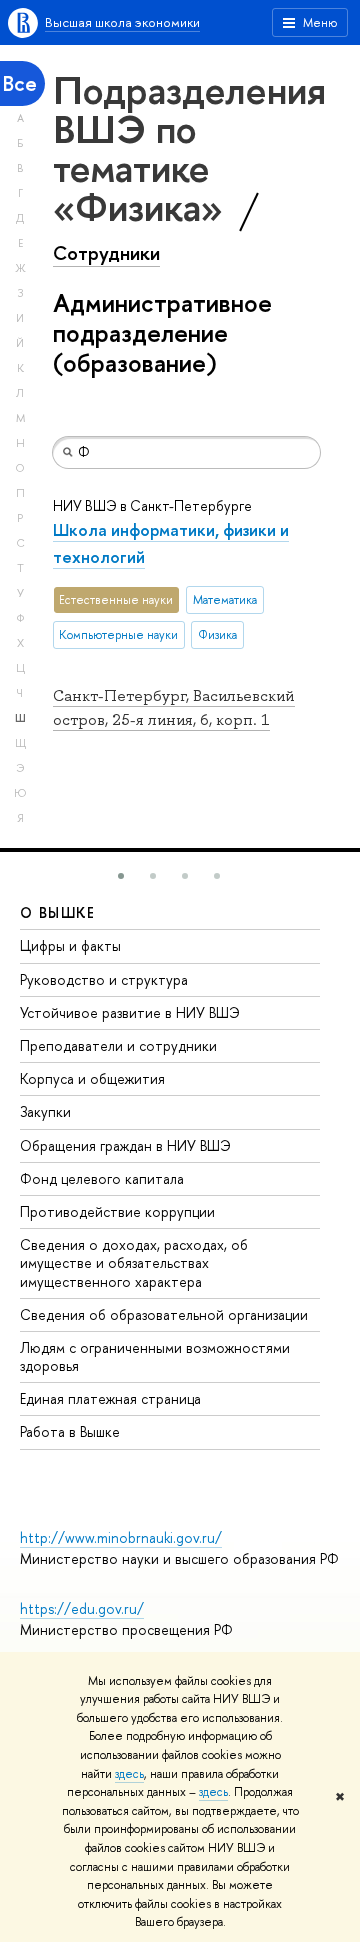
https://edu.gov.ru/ (82, 1608)
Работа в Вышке (70, 1431)
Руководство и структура (104, 979)
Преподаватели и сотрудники (118, 1045)
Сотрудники (106, 253)
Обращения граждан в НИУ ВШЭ (125, 1145)
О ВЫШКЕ (58, 912)
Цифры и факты (70, 945)
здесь (129, 1774)
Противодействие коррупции (117, 1211)
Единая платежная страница (110, 1398)
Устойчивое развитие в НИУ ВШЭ (130, 1012)
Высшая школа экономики (122, 22)
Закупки (45, 1111)
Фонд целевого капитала (102, 1178)
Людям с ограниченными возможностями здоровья (155, 1356)
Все (20, 83)
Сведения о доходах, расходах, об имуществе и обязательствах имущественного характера (134, 1262)
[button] (121, 876)
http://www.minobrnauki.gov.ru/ (121, 1537)
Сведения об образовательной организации (164, 1314)
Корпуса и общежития (92, 1078)
